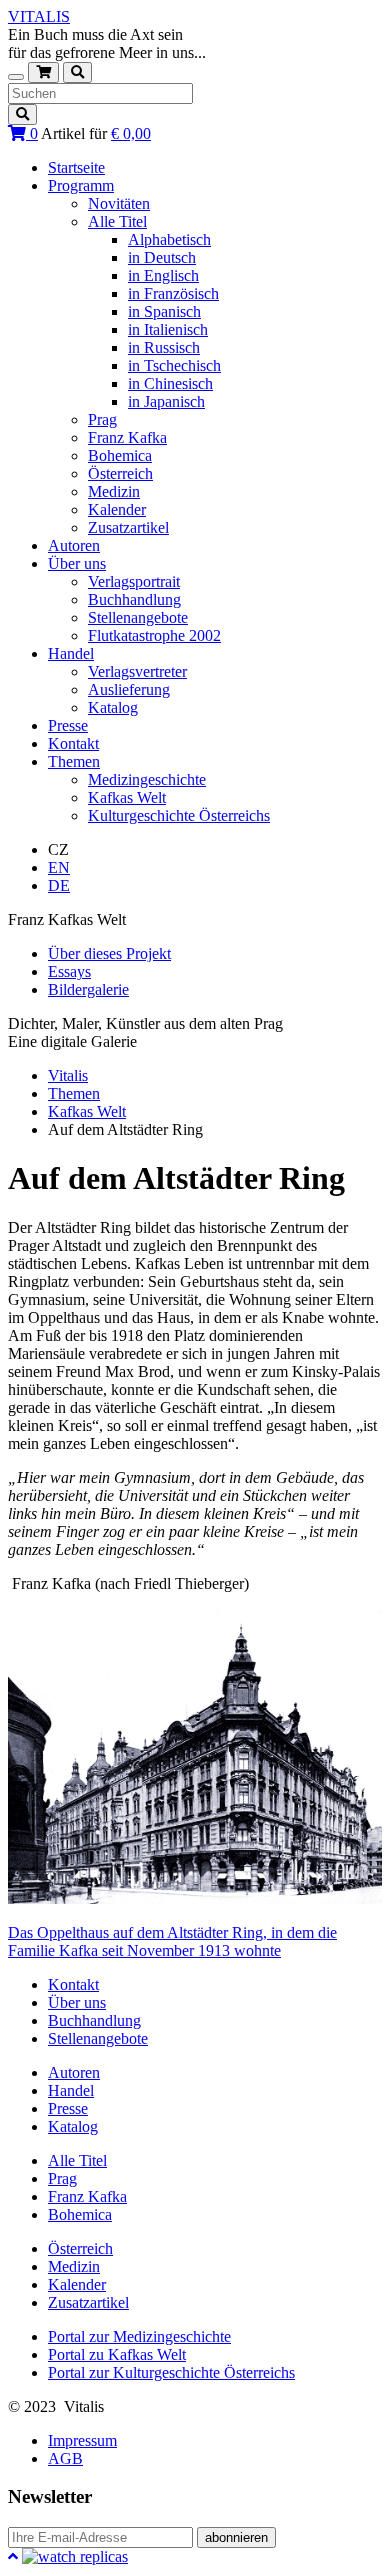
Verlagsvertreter (137, 671)
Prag (102, 419)
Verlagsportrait (134, 581)
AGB (65, 2458)
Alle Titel (117, 221)
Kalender (117, 509)
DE (59, 885)
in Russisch (164, 347)
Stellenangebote (138, 617)
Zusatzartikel (128, 527)
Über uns (77, 563)
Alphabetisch (169, 239)
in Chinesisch (170, 383)
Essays (69, 971)
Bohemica (120, 455)
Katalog (113, 707)
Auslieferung (129, 689)
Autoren (74, 545)
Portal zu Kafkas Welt (117, 2354)
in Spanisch (164, 311)
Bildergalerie (88, 989)
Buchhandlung (134, 599)
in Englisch (163, 275)
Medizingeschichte (147, 779)
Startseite (76, 167)
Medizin (114, 491)
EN (59, 867)
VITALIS (39, 16)
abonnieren (236, 2537)
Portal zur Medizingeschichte (139, 2336)
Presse (68, 725)
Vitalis (68, 1075)
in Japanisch (166, 401)
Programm (81, 185)
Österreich (120, 473)
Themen (74, 761)
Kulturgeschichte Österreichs (179, 815)
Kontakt (73, 743)
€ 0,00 (131, 133)
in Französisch (173, 293)
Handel (71, 653)
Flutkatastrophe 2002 (154, 635)
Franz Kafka (127, 437)
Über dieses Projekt (109, 953)
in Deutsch (162, 257)
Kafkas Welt (127, 797)
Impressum (82, 2440)
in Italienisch (168, 329)
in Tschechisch (174, 365)
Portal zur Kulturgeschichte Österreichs (171, 2372)
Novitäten (119, 203)
